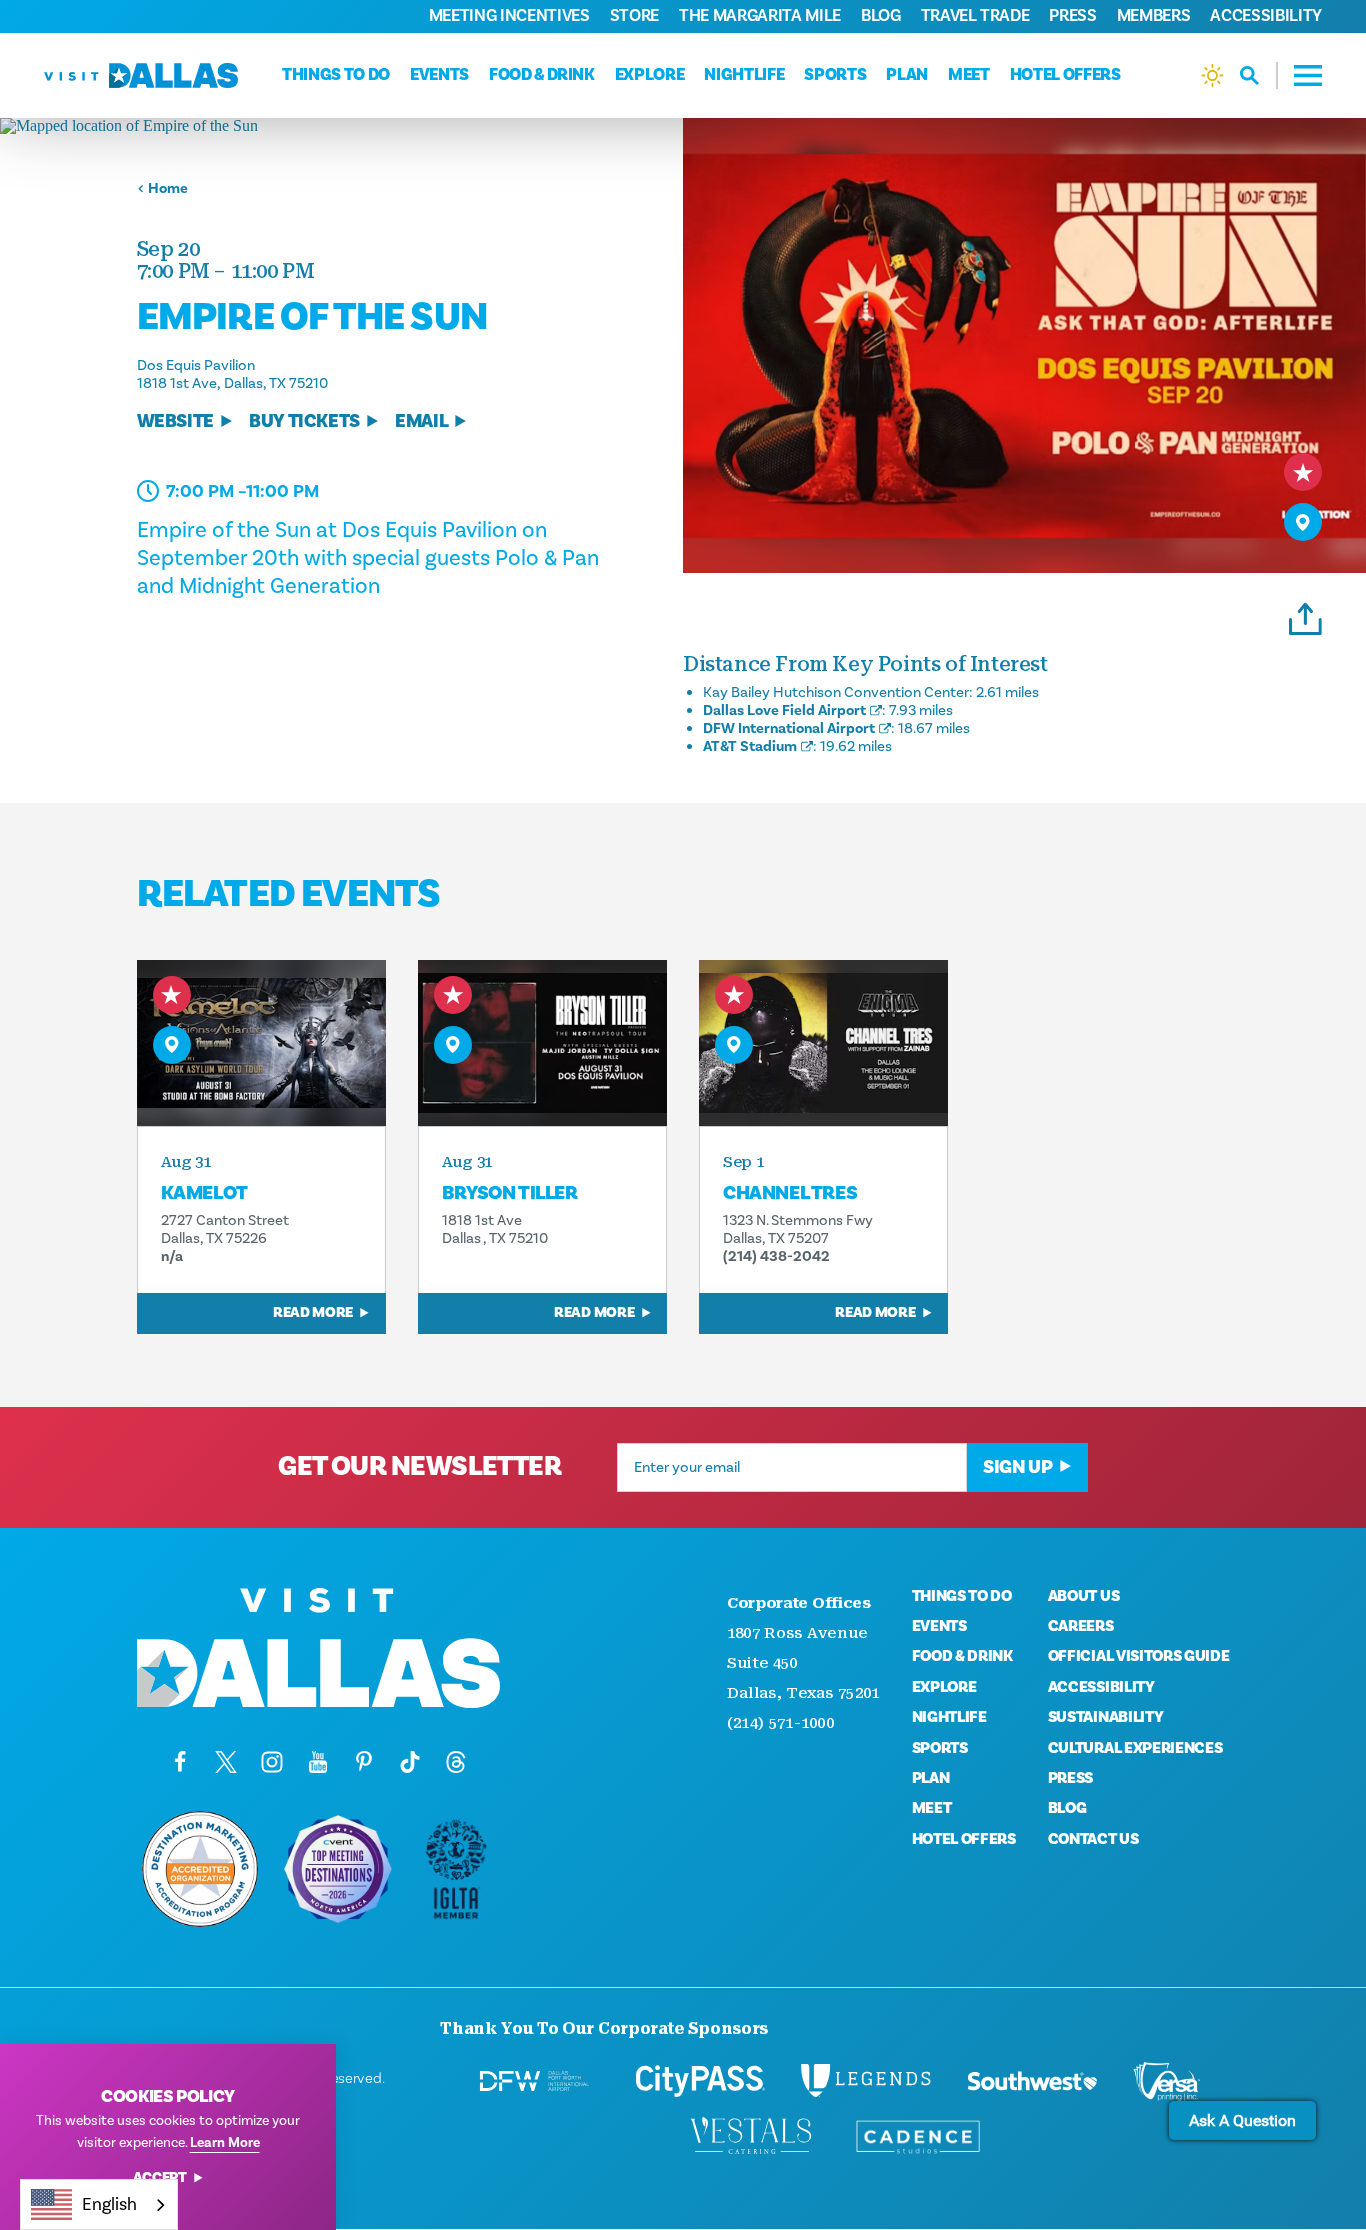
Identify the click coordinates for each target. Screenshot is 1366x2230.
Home (168, 188)
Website (175, 421)
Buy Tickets (304, 421)
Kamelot (204, 1193)
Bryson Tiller (510, 1193)
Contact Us (1093, 1839)
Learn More (225, 2142)
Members (1154, 15)
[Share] (1305, 616)
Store (634, 15)
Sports (835, 75)
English (109, 2204)
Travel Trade (975, 15)
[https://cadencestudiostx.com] (918, 2137)
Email (421, 421)
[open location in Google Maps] (341, 126)
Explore (650, 75)
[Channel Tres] (823, 1043)
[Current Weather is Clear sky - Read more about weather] (1212, 75)
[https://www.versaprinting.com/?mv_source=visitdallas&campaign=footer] (1166, 2081)
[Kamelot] (261, 1043)
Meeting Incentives (509, 15)
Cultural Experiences (1135, 1748)
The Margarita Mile (760, 15)
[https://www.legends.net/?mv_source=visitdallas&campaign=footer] (866, 2081)
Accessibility (1266, 15)
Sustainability (1106, 1717)
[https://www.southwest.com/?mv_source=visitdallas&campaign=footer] (1032, 2081)
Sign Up (1017, 1467)
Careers (1081, 1626)
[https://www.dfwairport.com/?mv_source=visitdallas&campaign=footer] (534, 2081)
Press (1072, 15)
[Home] (141, 75)
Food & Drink (542, 75)
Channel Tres (790, 1193)
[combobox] (99, 2204)
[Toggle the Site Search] (1259, 75)
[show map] (1303, 522)
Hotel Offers (1065, 75)
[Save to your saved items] (1303, 472)
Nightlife (744, 75)
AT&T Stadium (750, 746)
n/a (172, 1256)
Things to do (336, 75)
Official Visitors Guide (1139, 1656)
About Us (1083, 1596)
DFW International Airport (789, 728)
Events (439, 75)
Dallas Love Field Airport (784, 710)
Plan (907, 75)
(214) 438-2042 (776, 1256)
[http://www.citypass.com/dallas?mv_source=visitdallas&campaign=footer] (700, 2081)
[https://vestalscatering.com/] (752, 2137)
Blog (881, 15)
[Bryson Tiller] (542, 1043)
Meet (969, 75)
